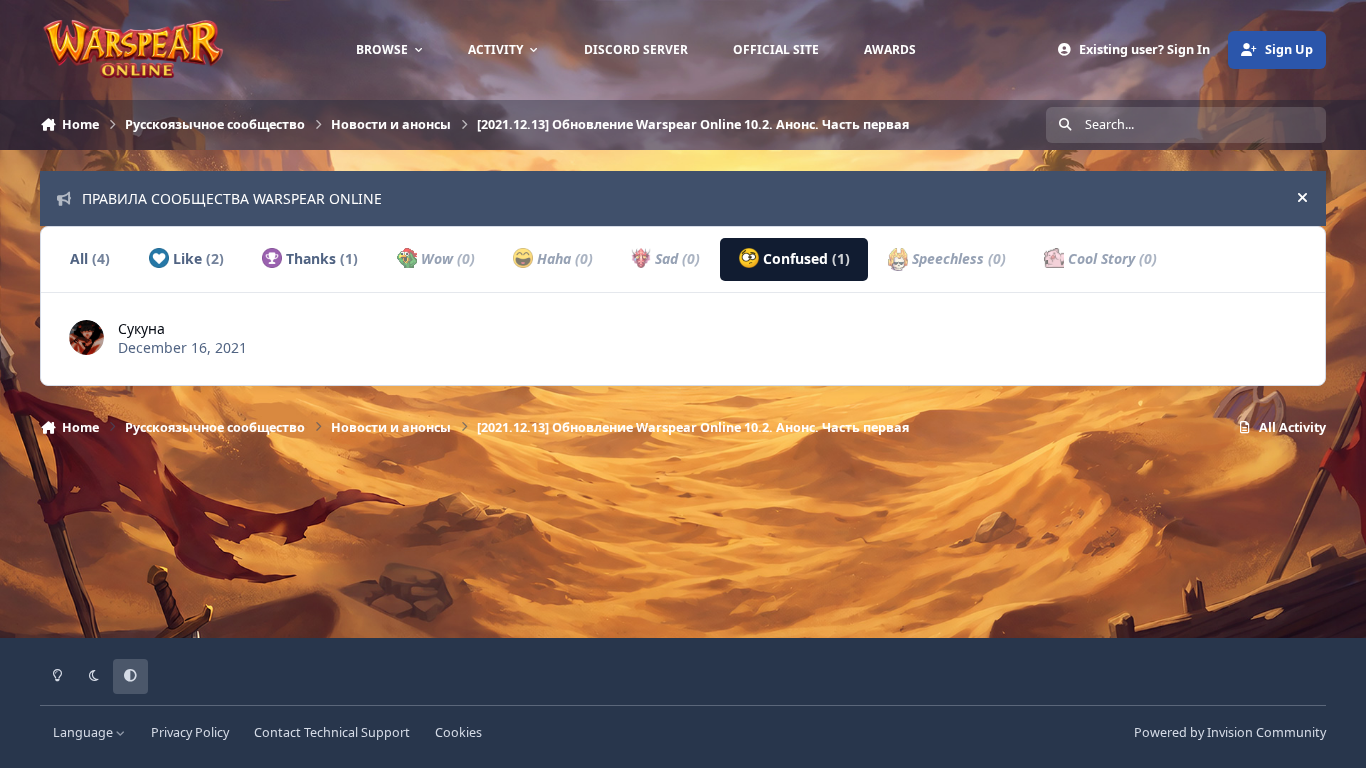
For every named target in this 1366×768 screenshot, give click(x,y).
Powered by (1230, 732)
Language (84, 732)
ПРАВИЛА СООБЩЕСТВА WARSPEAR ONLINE (232, 198)
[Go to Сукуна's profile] (86, 337)
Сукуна (141, 328)
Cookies (458, 732)
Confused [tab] (804, 258)
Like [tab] (196, 258)
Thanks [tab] (320, 258)
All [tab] (90, 258)
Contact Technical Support (332, 732)
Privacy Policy (190, 732)
